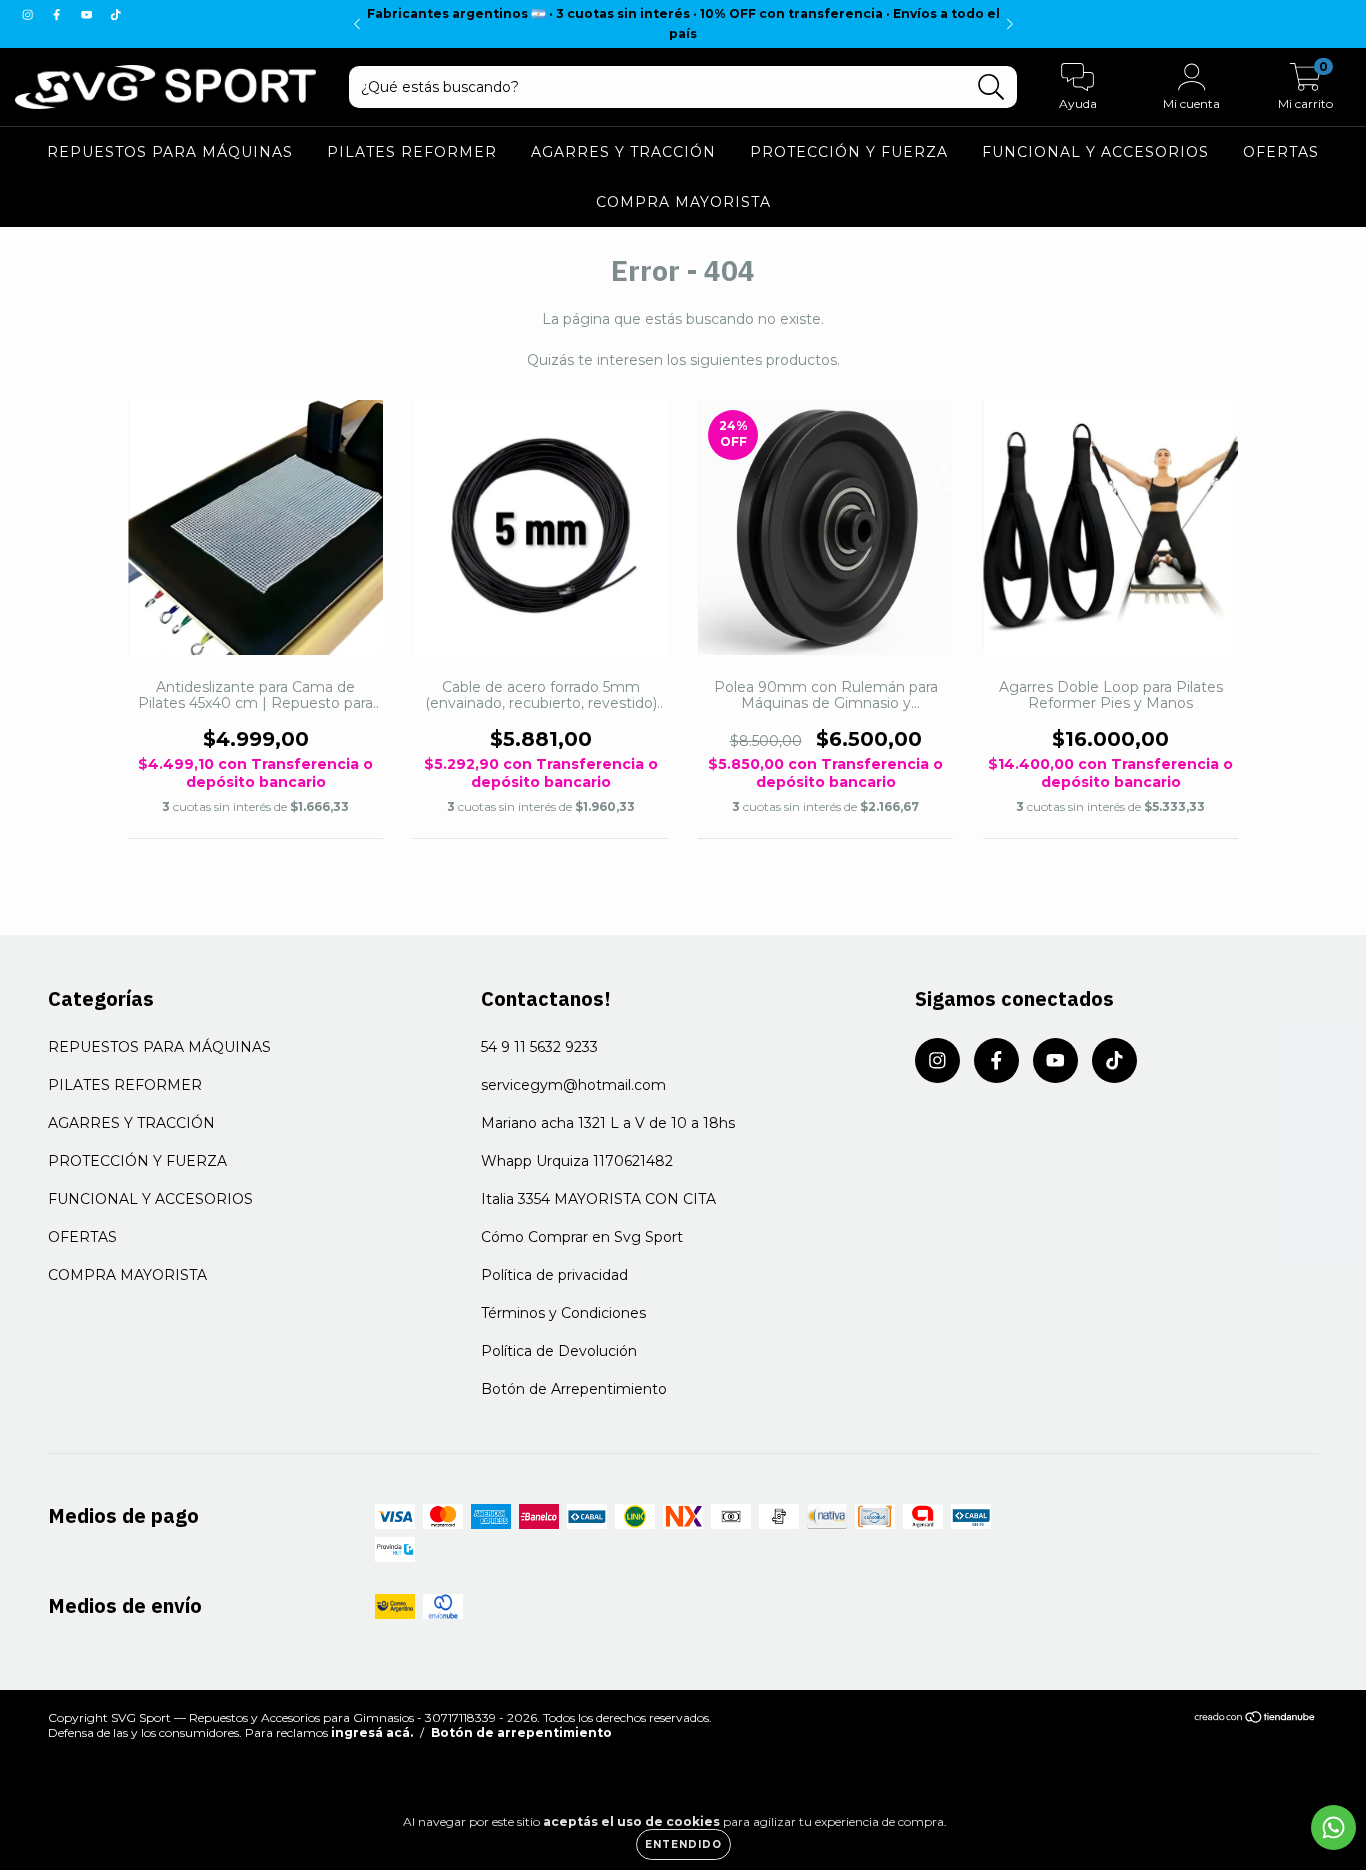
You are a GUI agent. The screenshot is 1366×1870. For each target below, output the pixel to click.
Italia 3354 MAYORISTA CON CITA (598, 1199)
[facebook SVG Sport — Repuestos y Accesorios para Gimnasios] (58, 14)
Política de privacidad (554, 1275)
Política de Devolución (559, 1351)
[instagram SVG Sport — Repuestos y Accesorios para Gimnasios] (29, 14)
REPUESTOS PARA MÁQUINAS (170, 153)
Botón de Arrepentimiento (574, 1389)
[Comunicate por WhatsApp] (1333, 1827)
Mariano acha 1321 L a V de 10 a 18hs (608, 1123)
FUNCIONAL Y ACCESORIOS (1095, 153)
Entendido (683, 1844)
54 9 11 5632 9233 (539, 1047)
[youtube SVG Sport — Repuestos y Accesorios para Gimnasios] (88, 14)
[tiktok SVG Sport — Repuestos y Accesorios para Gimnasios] (115, 14)
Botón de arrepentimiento (521, 1732)
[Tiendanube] (1255, 1719)
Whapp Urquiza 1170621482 (577, 1161)
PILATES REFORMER (412, 153)
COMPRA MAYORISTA (683, 203)
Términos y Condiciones (563, 1313)
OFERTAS (1281, 153)
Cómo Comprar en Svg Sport (582, 1237)
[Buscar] (991, 87)
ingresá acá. (372, 1732)
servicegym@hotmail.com (573, 1085)
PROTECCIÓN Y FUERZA (849, 153)
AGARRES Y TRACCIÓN (623, 153)
